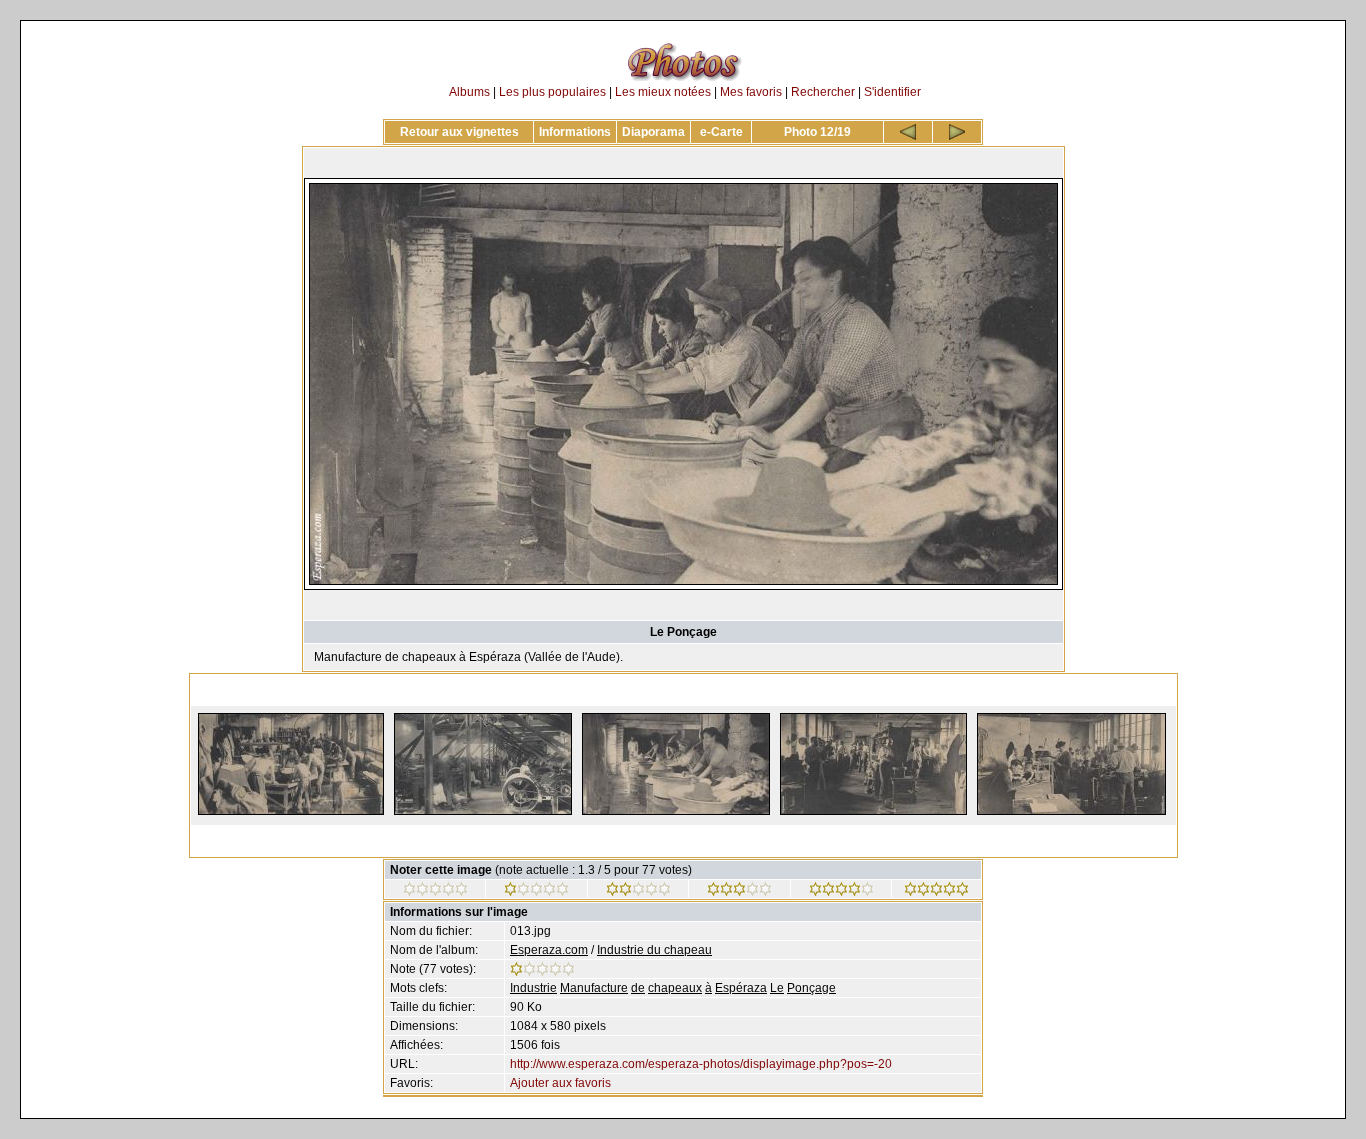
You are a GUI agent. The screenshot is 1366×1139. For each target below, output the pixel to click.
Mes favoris (751, 92)
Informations (575, 132)
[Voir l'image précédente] (908, 132)
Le (777, 988)
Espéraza (741, 988)
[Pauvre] (536, 892)
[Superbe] (936, 892)
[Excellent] (841, 892)
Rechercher (823, 92)
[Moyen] (638, 892)
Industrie (533, 988)
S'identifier (892, 92)
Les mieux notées (663, 92)
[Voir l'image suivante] (957, 132)
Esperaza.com (549, 950)
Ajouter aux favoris (560, 1083)
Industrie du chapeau (654, 950)
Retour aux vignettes (459, 132)
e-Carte (721, 132)
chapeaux (675, 988)
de (638, 988)
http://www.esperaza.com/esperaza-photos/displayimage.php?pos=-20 (701, 1064)
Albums (469, 92)
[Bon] (739, 892)
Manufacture (594, 988)
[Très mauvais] (435, 892)
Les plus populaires (552, 92)
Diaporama (653, 132)
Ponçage (811, 988)
